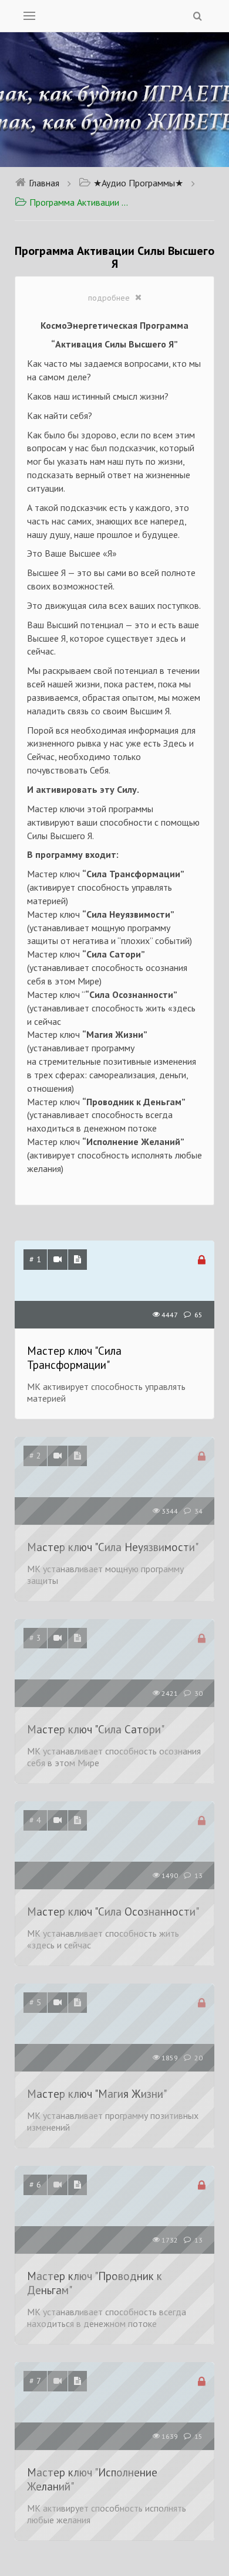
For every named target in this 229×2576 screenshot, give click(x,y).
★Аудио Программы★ (138, 183)
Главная (44, 183)
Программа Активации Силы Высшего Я (81, 202)
